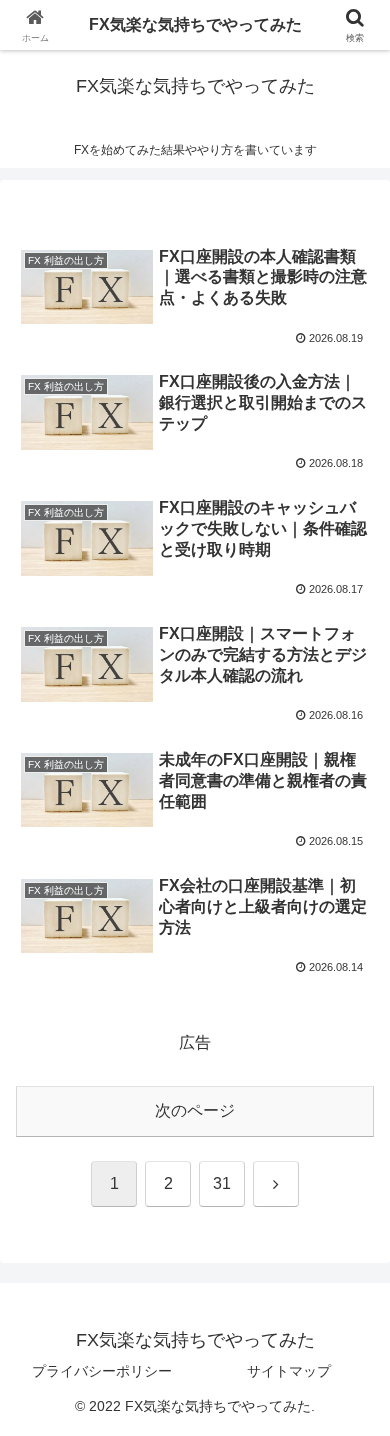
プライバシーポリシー (102, 1371)
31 (222, 1183)
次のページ (195, 1110)
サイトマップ (289, 1371)
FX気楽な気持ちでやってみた (195, 24)
